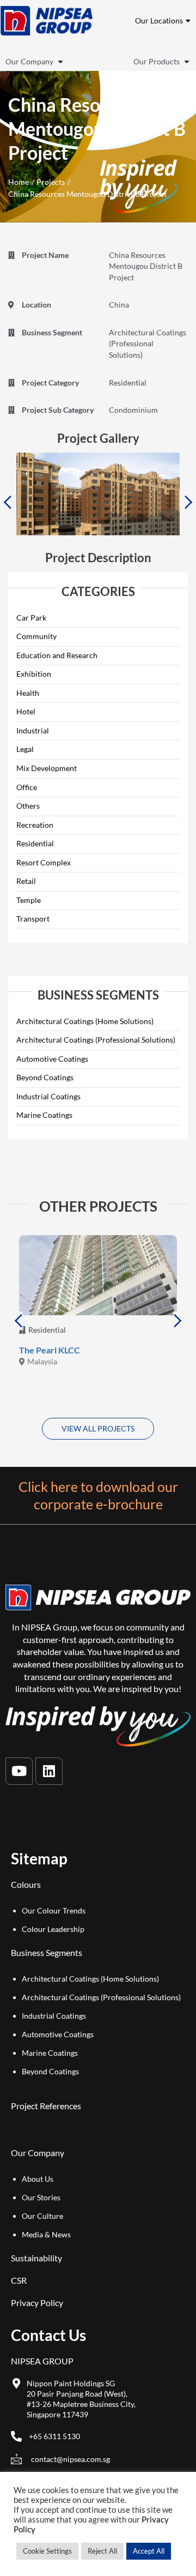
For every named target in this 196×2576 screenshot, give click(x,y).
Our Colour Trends (54, 1910)
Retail (26, 881)
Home (19, 182)
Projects (51, 182)
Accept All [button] (149, 2551)
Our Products (157, 62)
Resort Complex (44, 862)
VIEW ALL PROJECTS (98, 1428)
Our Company (29, 62)
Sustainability (36, 2258)
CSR (19, 2280)
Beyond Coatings (45, 1077)
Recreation (35, 825)
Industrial (33, 730)
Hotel (26, 711)
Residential (35, 843)
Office (27, 787)
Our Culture (42, 2216)
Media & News (46, 2234)
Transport (33, 919)
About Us (38, 2179)
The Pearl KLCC (50, 1350)
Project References (46, 2106)
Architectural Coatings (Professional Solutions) (96, 1040)
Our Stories (41, 2197)
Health (28, 693)
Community (36, 636)
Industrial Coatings (48, 1096)
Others (28, 806)
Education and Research (57, 655)
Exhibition (34, 674)
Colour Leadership (53, 1929)
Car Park (31, 618)
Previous (7, 502)
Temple (29, 900)
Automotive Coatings (52, 1059)
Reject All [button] (102, 2551)
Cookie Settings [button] (47, 2551)
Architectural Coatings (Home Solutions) (85, 1021)
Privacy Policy (37, 2303)
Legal (25, 749)
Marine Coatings (44, 1115)
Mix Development (47, 768)
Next (189, 502)
